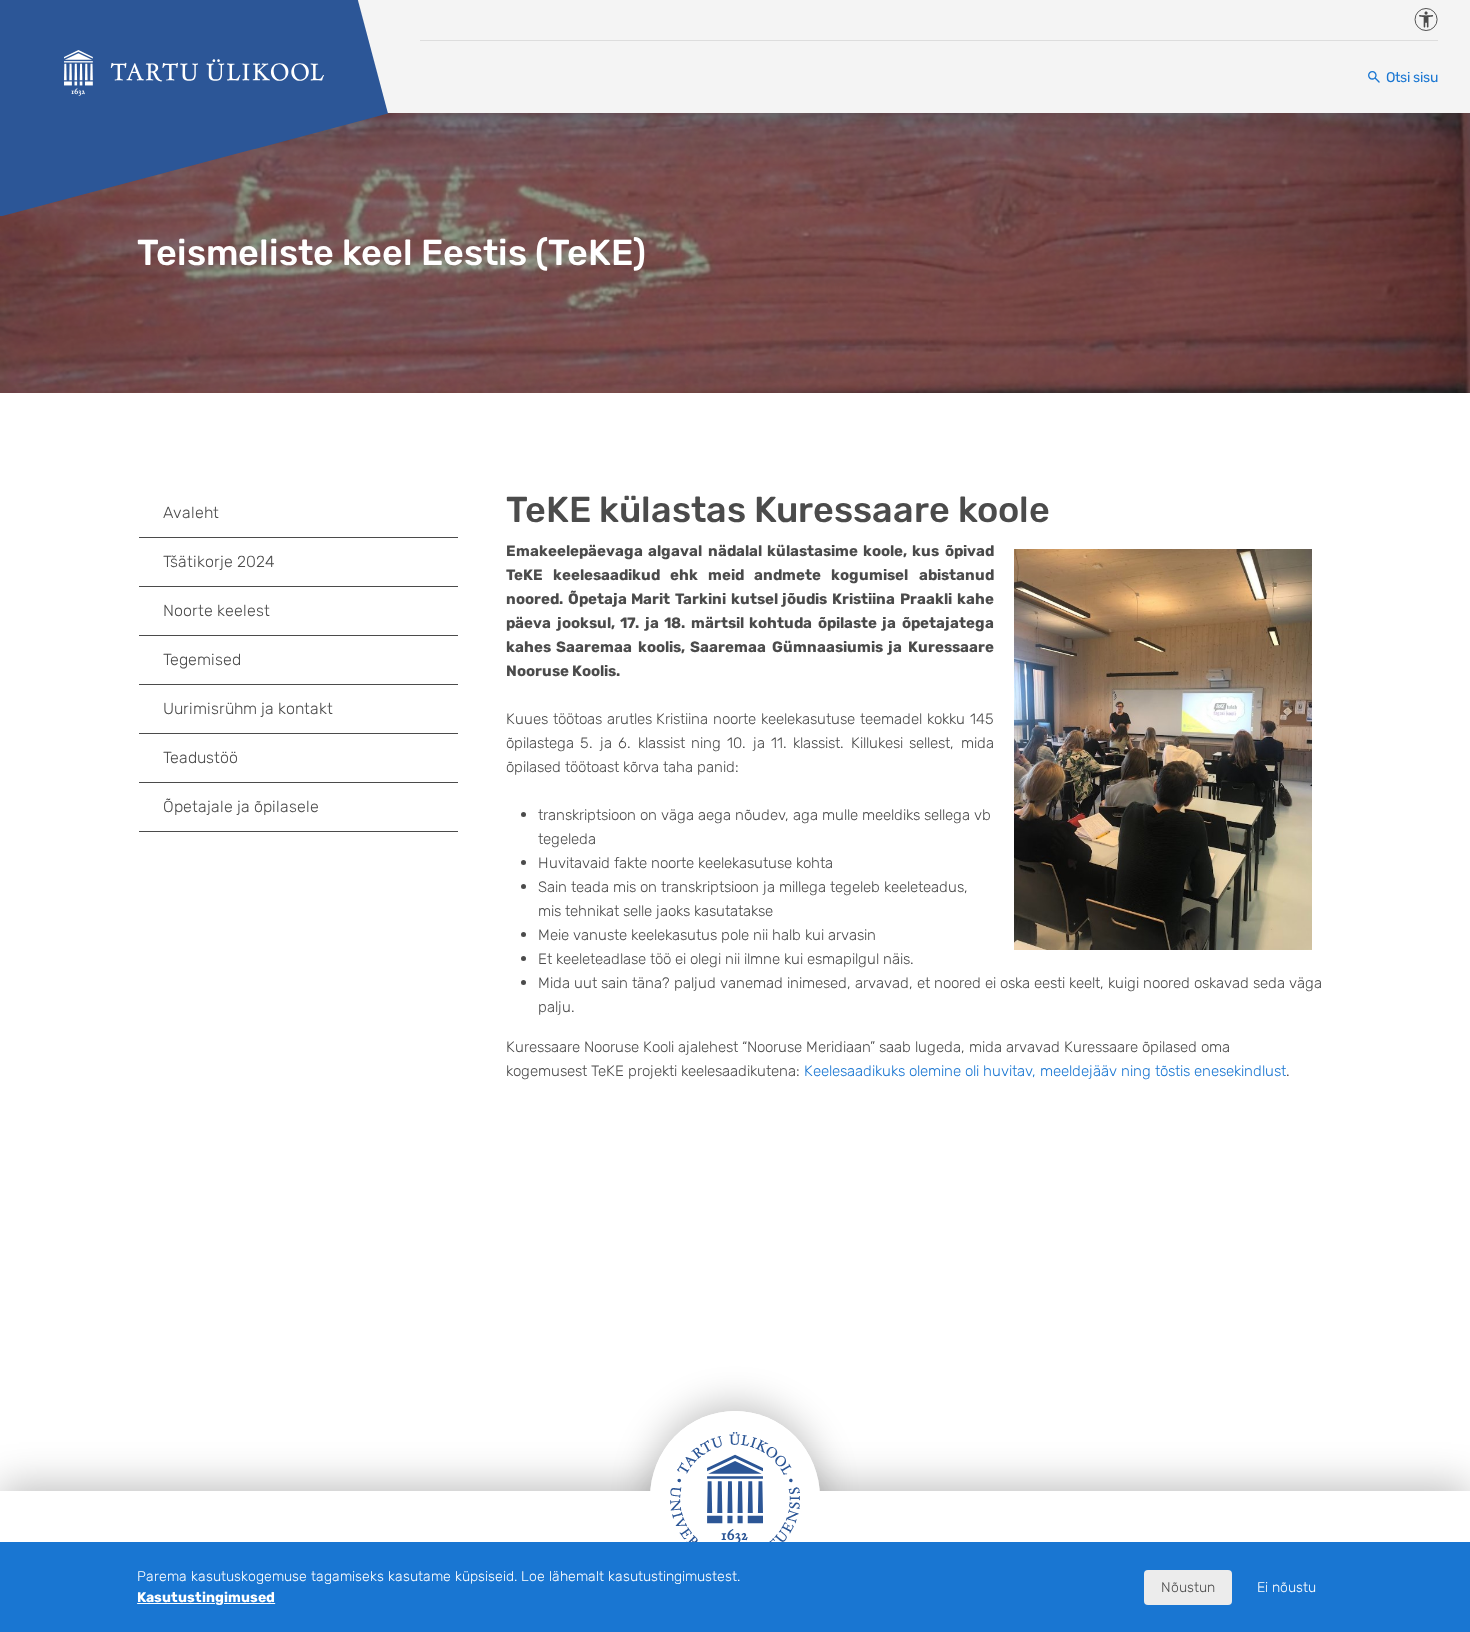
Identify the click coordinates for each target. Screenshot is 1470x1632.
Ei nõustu (1286, 1587)
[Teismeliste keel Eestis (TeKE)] (194, 73)
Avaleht (191, 512)
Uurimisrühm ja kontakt (248, 708)
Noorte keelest (216, 610)
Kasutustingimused (206, 1597)
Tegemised (202, 659)
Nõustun (1188, 1587)
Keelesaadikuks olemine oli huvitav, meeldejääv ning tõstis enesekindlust (1045, 1071)
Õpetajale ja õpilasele (241, 806)
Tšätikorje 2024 (219, 561)
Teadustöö (200, 757)
